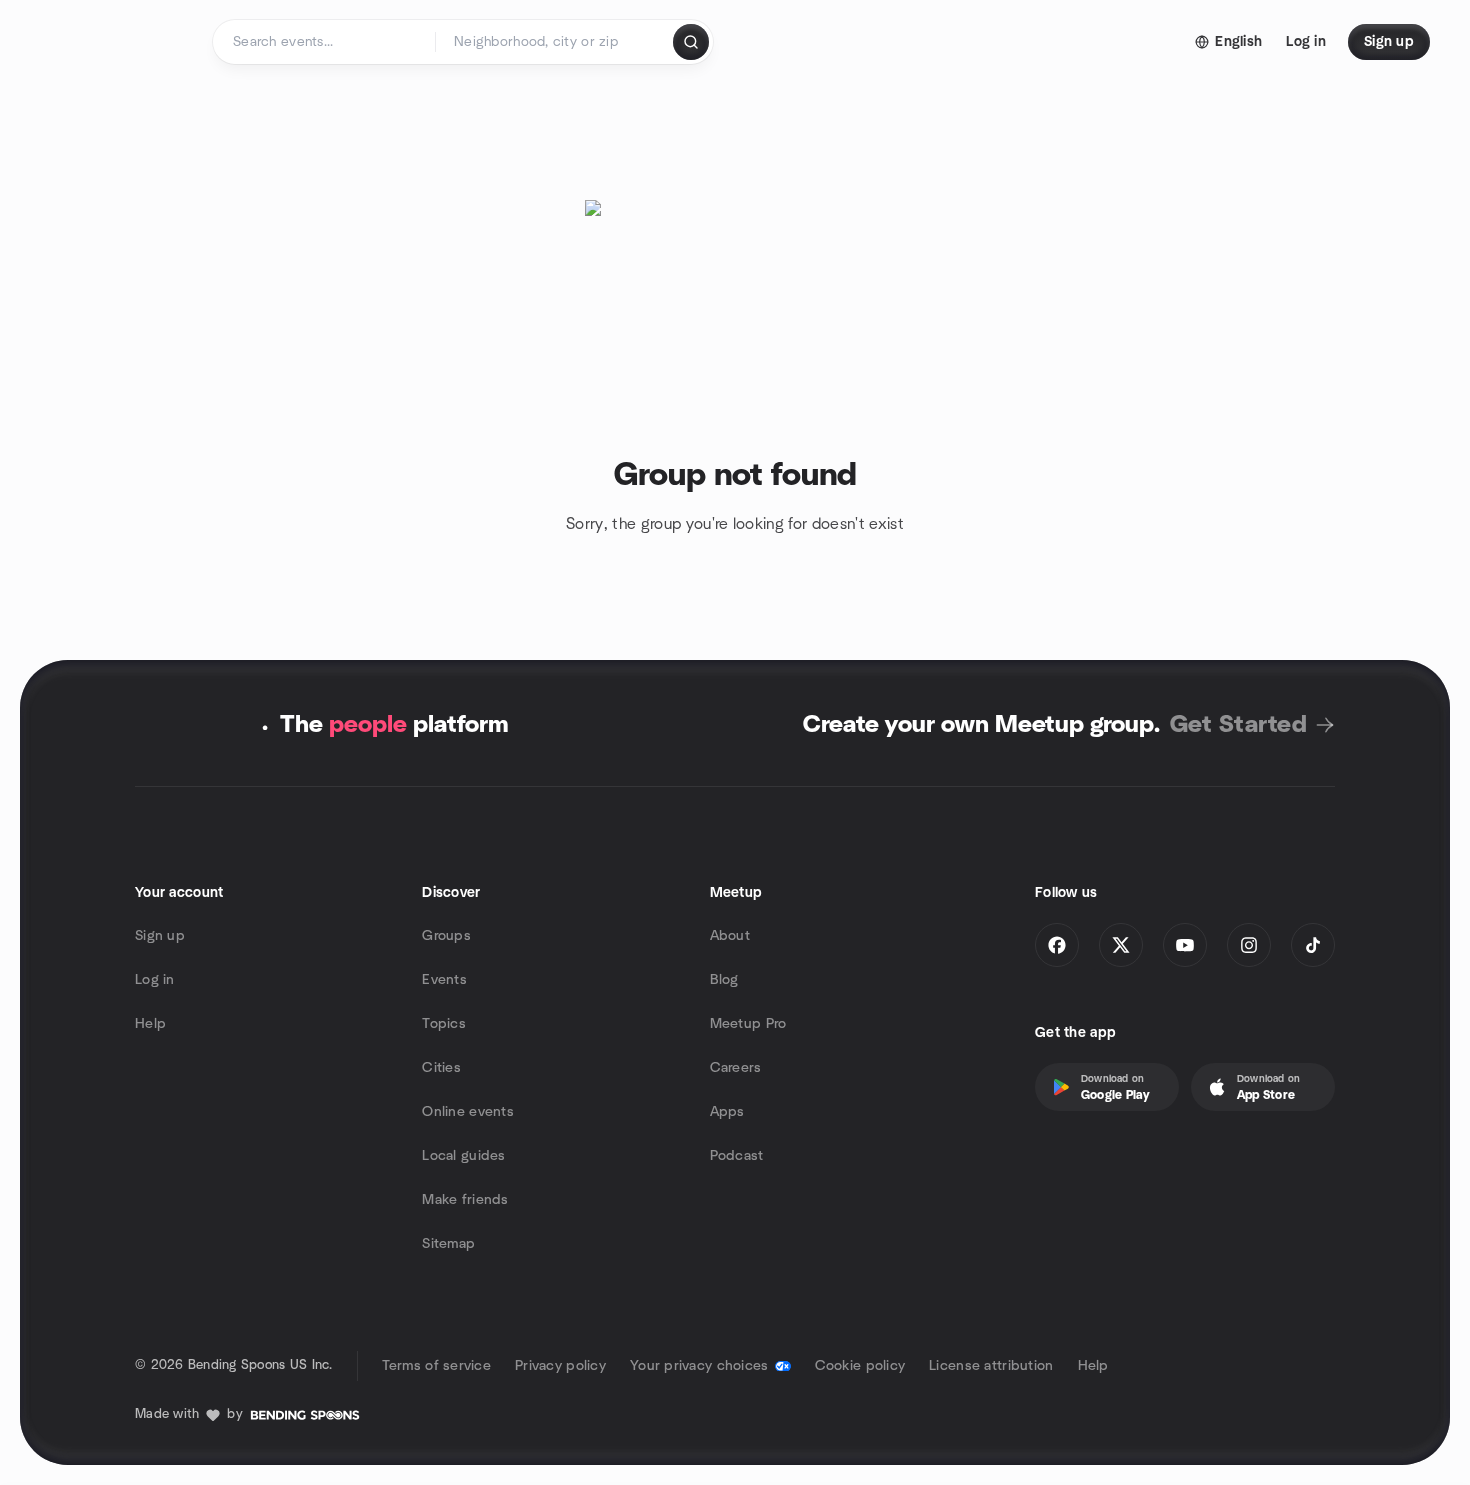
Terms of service (436, 1366)
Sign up (160, 936)
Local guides (463, 1156)
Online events (468, 1112)
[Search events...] (691, 42)
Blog (724, 980)
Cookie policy (860, 1366)
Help (150, 1024)
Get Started (1238, 725)
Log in (155, 980)
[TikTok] (1313, 945)
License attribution (991, 1366)
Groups (446, 936)
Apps (727, 1112)
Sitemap (448, 1244)
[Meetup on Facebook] (1057, 945)
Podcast (737, 1156)
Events (444, 980)
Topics (444, 1024)
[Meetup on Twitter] (1121, 945)
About (730, 936)
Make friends (465, 1200)
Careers (736, 1068)
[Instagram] (1249, 945)
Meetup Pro (748, 1024)
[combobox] (555, 42)
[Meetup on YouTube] (1185, 945)
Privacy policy (560, 1366)
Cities (441, 1068)
